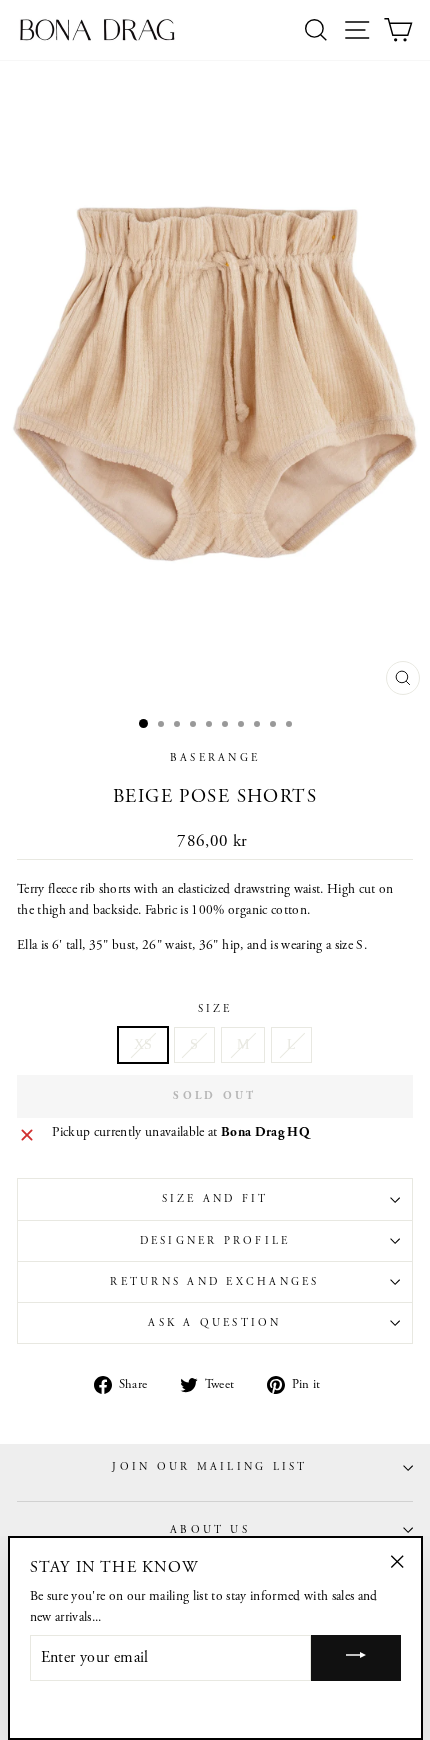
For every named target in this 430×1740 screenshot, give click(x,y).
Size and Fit (215, 1199)
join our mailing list (209, 1467)
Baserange (215, 758)
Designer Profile (215, 1241)
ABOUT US (210, 1530)
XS (143, 1044)
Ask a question (214, 1323)
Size (215, 1009)
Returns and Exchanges (214, 1282)
